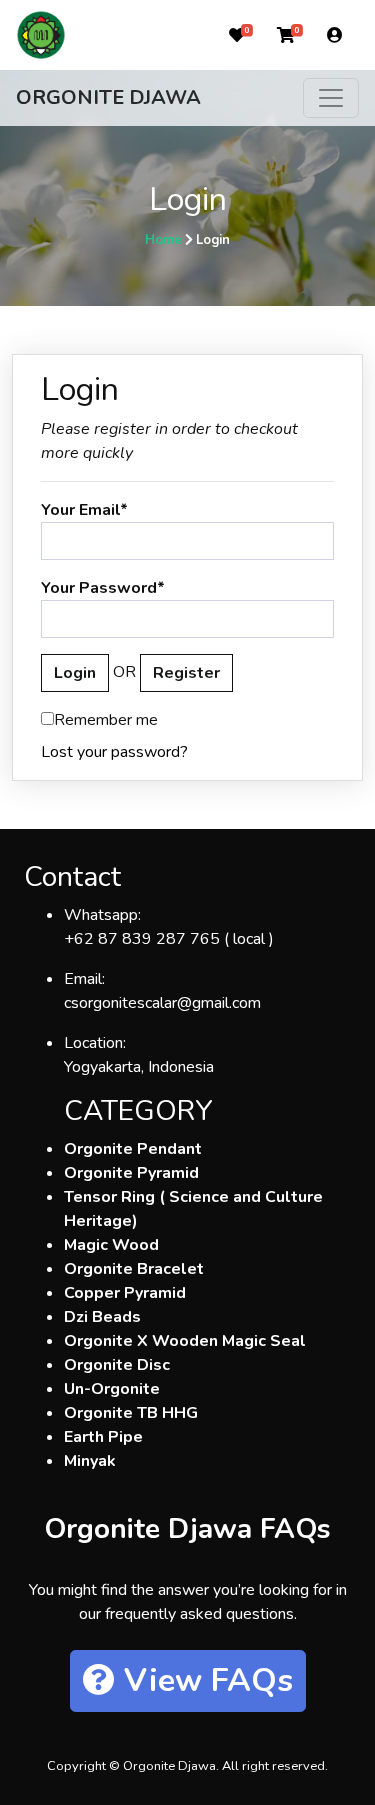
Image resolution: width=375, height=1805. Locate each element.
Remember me (106, 720)
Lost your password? (114, 752)
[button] (237, 35)
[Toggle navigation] (331, 98)
